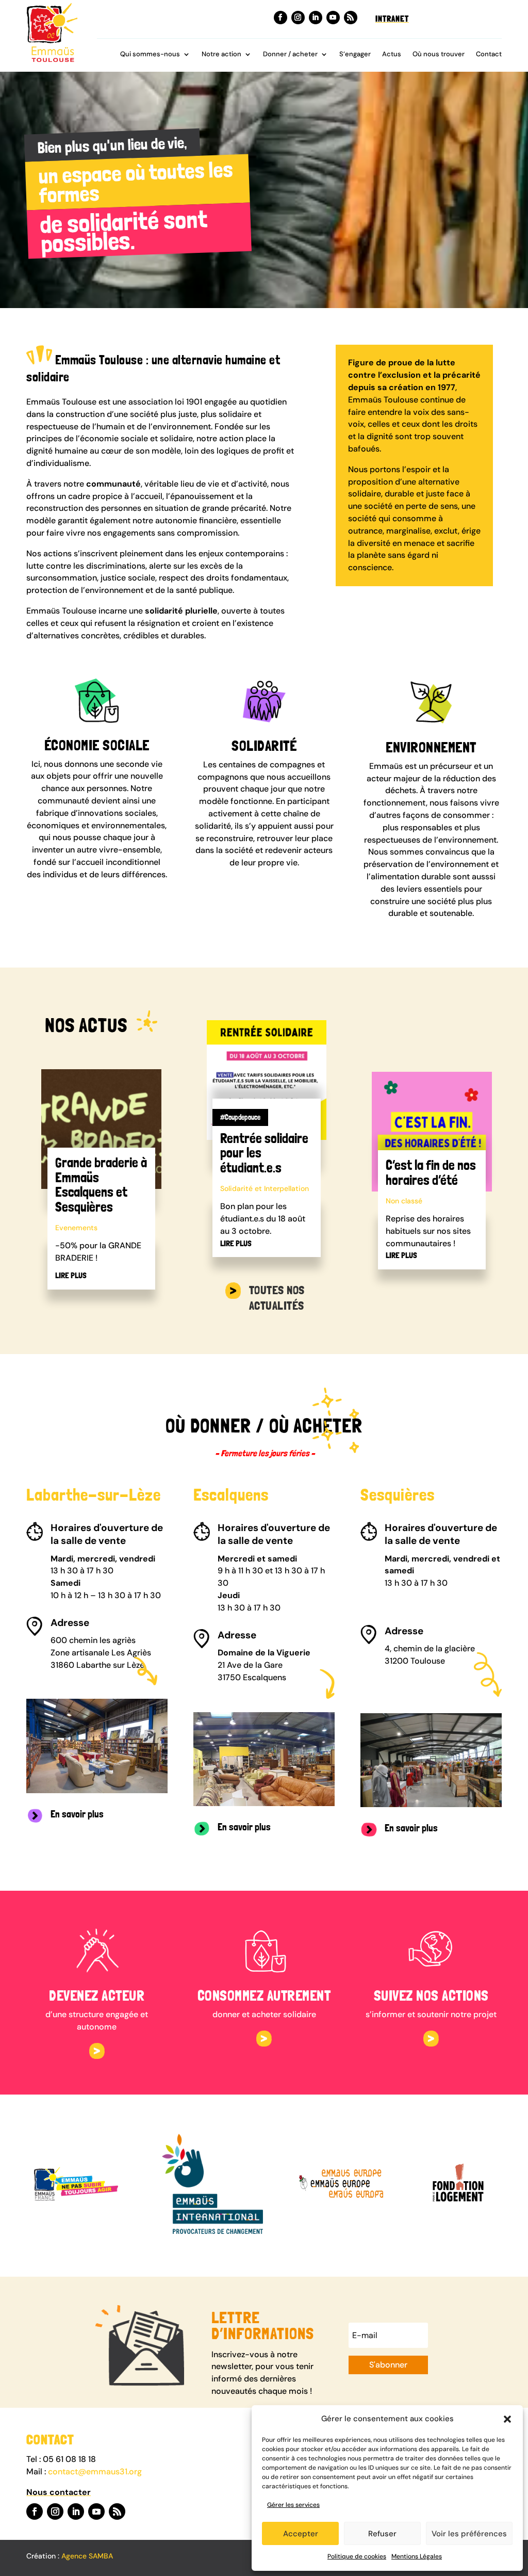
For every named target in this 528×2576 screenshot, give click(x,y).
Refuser (382, 2534)
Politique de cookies (357, 2556)
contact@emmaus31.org (95, 2472)
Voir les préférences (469, 2534)
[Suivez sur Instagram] (298, 18)
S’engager (355, 54)
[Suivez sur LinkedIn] (316, 18)
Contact (489, 54)
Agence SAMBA (87, 2556)
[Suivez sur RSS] (351, 18)
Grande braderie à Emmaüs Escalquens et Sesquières (101, 1185)
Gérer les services (293, 2505)
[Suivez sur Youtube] (333, 18)
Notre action (221, 54)
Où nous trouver (439, 54)
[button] (507, 2419)
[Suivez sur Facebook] (280, 18)
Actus (392, 54)
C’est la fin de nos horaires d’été (431, 1172)
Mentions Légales (417, 2556)
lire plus (71, 1275)
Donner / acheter (290, 54)
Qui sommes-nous (150, 54)
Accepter (301, 2534)
